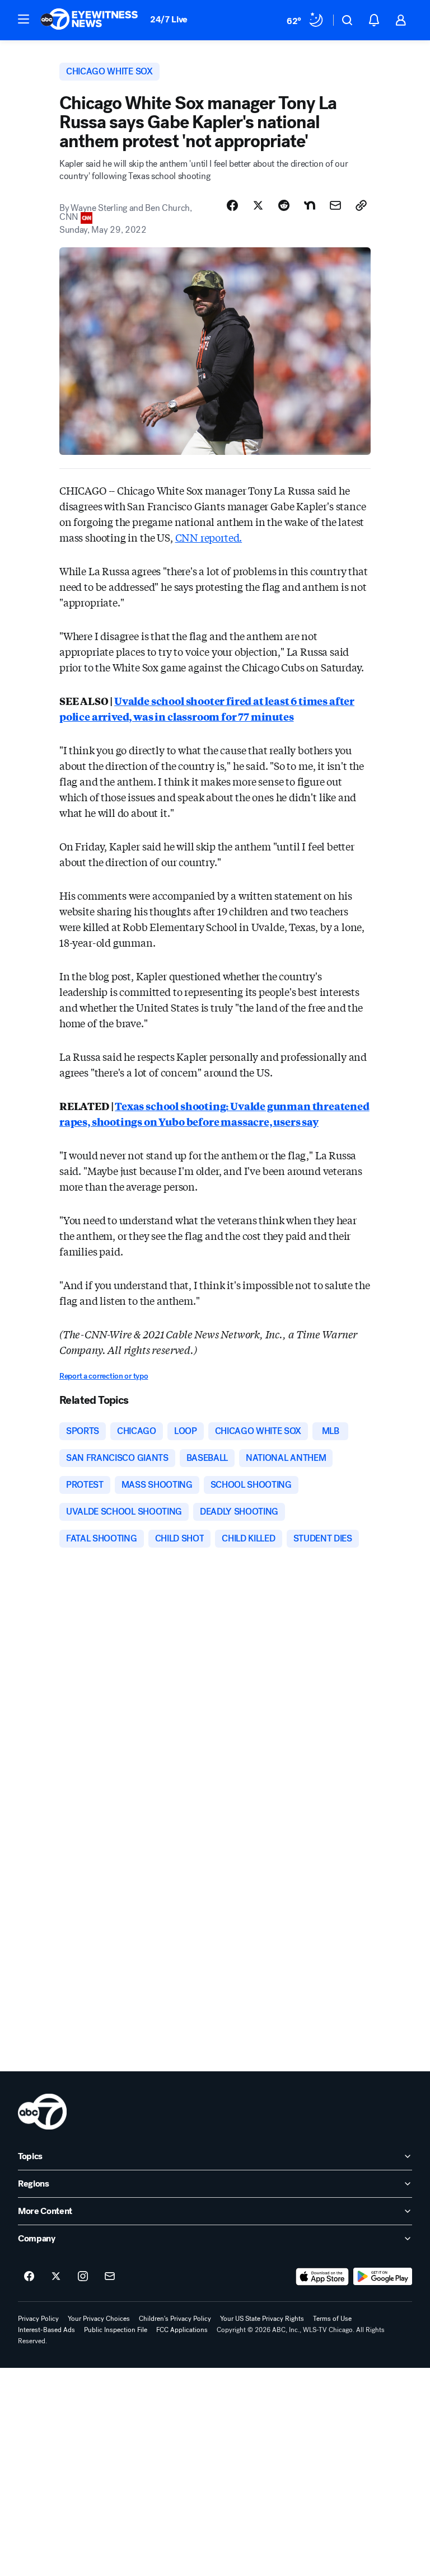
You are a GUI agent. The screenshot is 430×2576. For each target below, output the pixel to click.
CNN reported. (209, 537)
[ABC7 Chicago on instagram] (83, 2277)
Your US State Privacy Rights (262, 2319)
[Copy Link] (361, 205)
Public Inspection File (116, 2330)
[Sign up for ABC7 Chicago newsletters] (110, 2277)
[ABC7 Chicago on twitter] (56, 2277)
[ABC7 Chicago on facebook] (29, 2277)
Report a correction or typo (104, 1376)
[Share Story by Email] (335, 205)
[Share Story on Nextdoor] (310, 205)
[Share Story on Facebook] (232, 205)
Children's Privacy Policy (175, 2319)
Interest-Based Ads (46, 2330)
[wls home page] (42, 2112)
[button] (24, 19)
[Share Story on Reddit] (284, 205)
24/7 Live (169, 19)
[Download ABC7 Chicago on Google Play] (383, 2277)
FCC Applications (182, 2330)
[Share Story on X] (258, 205)
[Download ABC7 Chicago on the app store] (322, 2277)
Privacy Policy (38, 2319)
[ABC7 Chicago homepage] (89, 20)
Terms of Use (332, 2319)
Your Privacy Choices (99, 2319)
